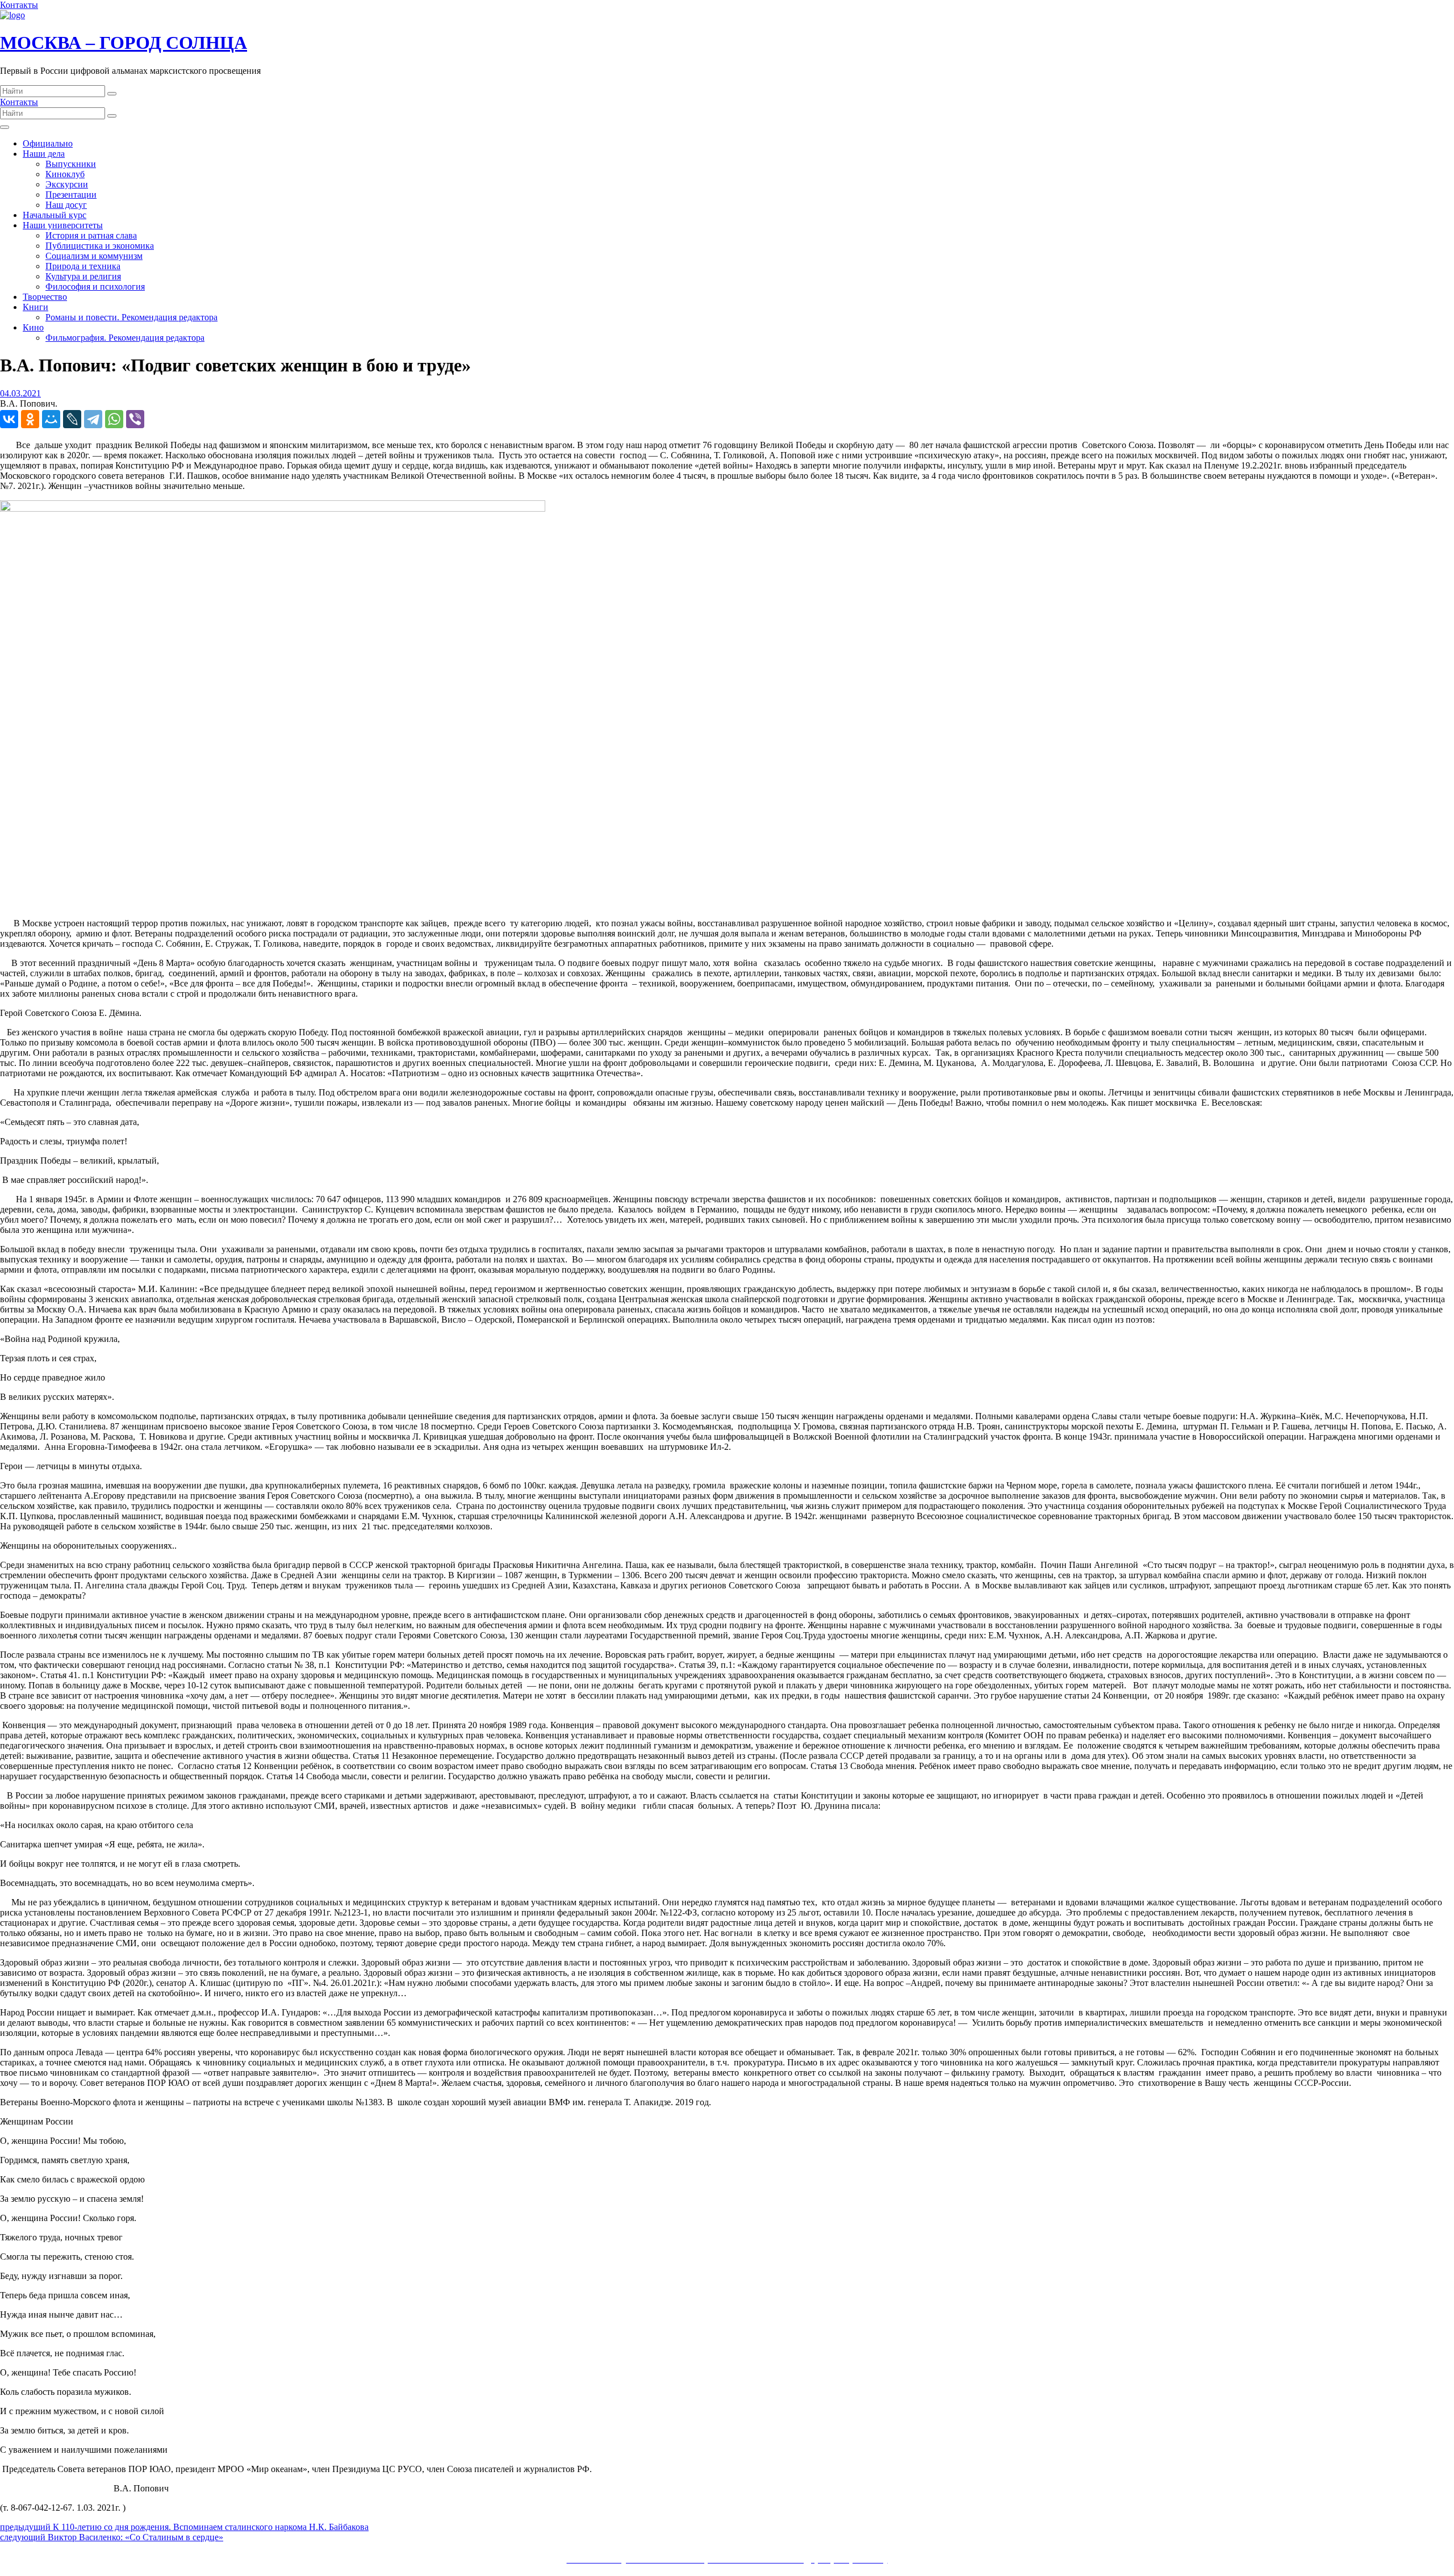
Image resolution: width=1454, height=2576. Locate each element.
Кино (33, 327)
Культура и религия (83, 276)
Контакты (19, 5)
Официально (48, 143)
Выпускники (71, 164)
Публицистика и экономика (100, 246)
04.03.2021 (20, 393)
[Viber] (135, 419)
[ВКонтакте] (9, 419)
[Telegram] (93, 419)
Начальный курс (55, 215)
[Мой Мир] (51, 419)
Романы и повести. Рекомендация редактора (131, 317)
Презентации (71, 195)
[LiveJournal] (72, 419)
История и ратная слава (91, 235)
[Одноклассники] (30, 419)
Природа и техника (83, 266)
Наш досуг (66, 205)
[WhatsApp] (114, 419)
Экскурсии (67, 184)
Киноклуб (65, 174)
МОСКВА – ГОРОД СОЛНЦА (124, 43)
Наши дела (44, 154)
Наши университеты (63, 225)
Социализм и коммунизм (94, 256)
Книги (35, 307)
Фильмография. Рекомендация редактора (125, 338)
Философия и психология (95, 287)
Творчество (45, 297)
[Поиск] (112, 94)
